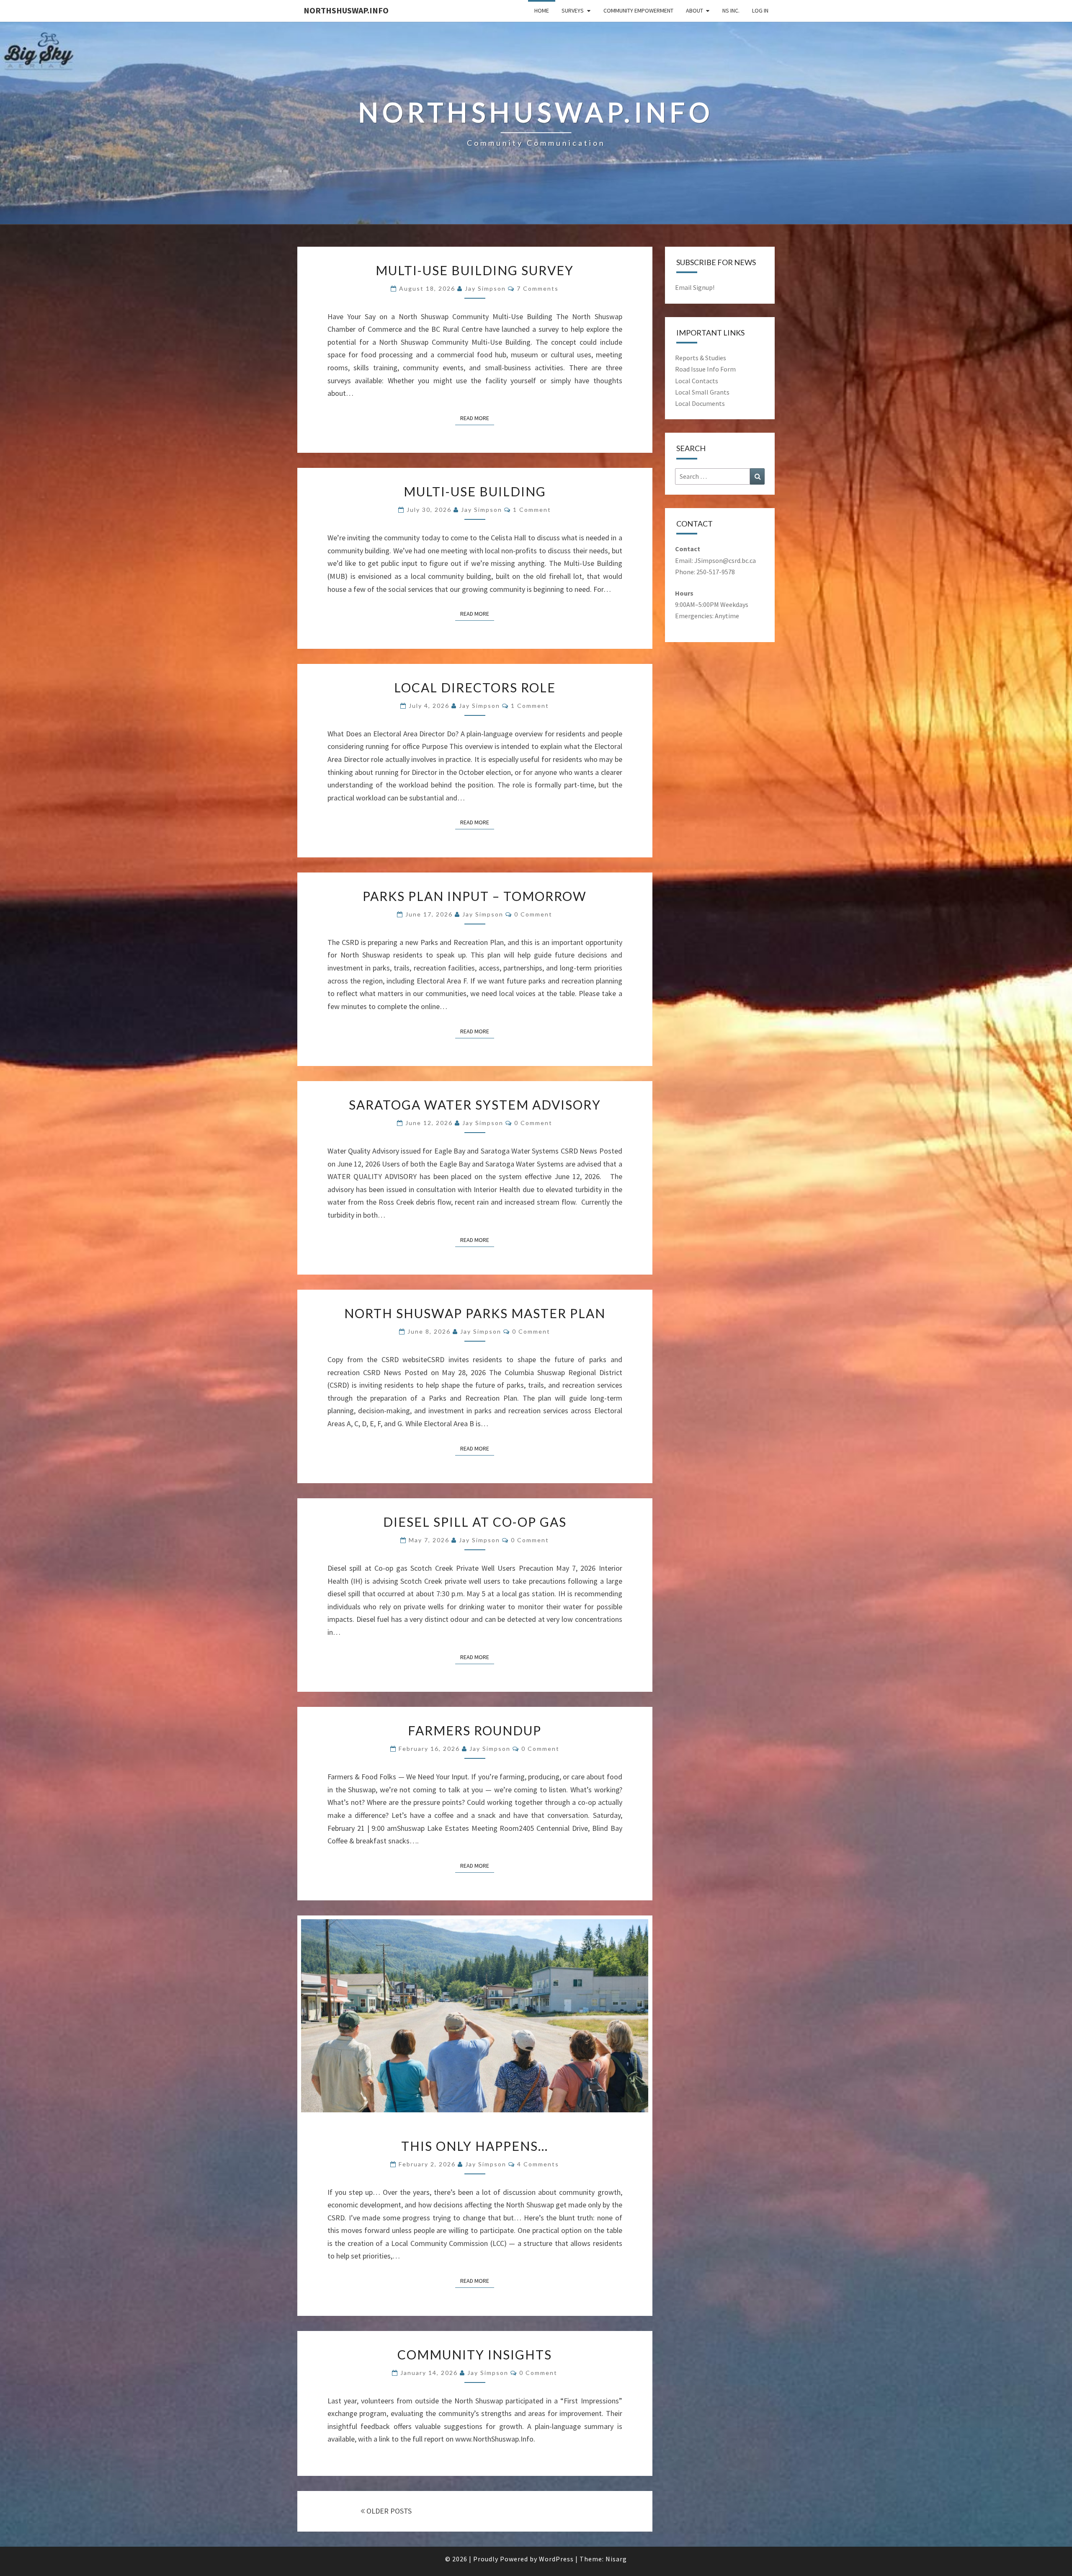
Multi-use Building (475, 491)
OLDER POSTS (388, 2511)
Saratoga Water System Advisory (475, 1105)
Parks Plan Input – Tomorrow (475, 896)
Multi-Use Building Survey (475, 270)
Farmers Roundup (475, 1730)
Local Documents (700, 403)
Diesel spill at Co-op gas (475, 1522)
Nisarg (616, 2559)
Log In (760, 10)
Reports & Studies (701, 358)
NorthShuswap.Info (346, 10)
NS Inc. (731, 10)
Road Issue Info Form (705, 369)
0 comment (533, 914)
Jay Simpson (485, 288)
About (694, 10)
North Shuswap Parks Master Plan (475, 1313)
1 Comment (532, 510)
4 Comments (538, 2164)
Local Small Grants (702, 392)
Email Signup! (695, 287)
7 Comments (538, 288)
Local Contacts (697, 381)
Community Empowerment (638, 10)
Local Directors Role (475, 687)
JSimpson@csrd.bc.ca (725, 560)
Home (542, 10)
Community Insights (475, 2354)
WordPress (556, 2559)
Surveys (573, 10)
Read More (477, 418)
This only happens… (475, 2146)
